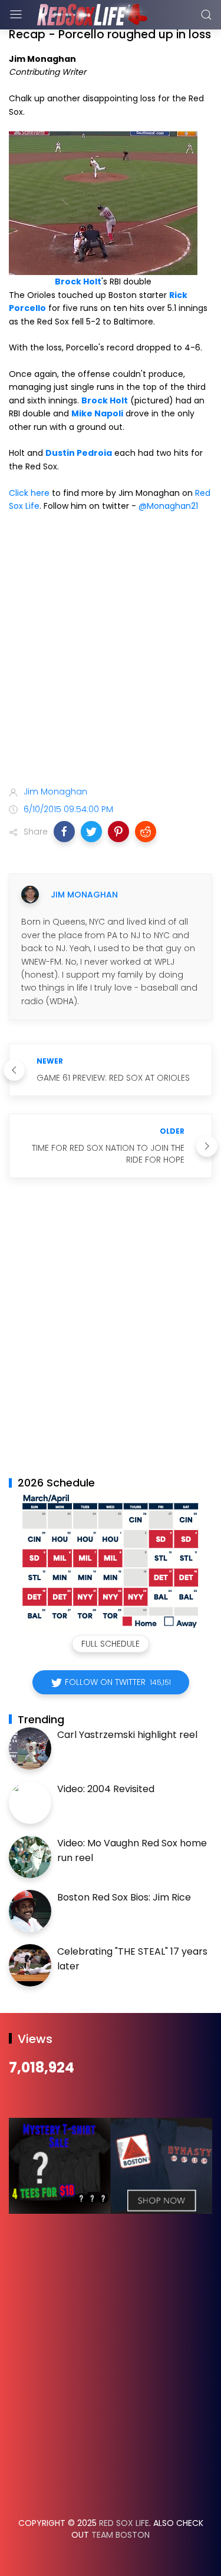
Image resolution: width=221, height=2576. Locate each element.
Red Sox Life (124, 2523)
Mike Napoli (97, 413)
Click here (29, 493)
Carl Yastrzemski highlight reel (127, 1735)
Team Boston (121, 2535)
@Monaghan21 (168, 506)
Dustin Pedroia (79, 453)
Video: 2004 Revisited (106, 1789)
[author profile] (30, 895)
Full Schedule (111, 1644)
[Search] (206, 15)
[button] (64, 832)
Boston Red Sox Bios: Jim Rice (124, 1897)
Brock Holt (78, 282)
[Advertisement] (111, 651)
